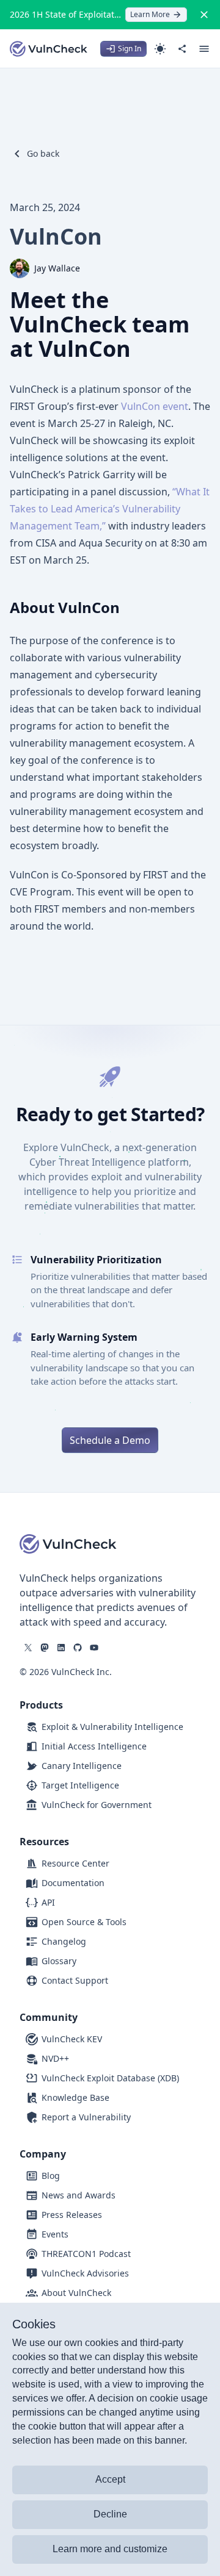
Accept (110, 2479)
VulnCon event (155, 406)
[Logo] (49, 49)
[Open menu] (204, 49)
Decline (110, 2514)
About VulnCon (65, 607)
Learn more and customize (110, 2549)
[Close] (204, 15)
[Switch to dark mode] (160, 49)
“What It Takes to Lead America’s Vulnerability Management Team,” (110, 509)
